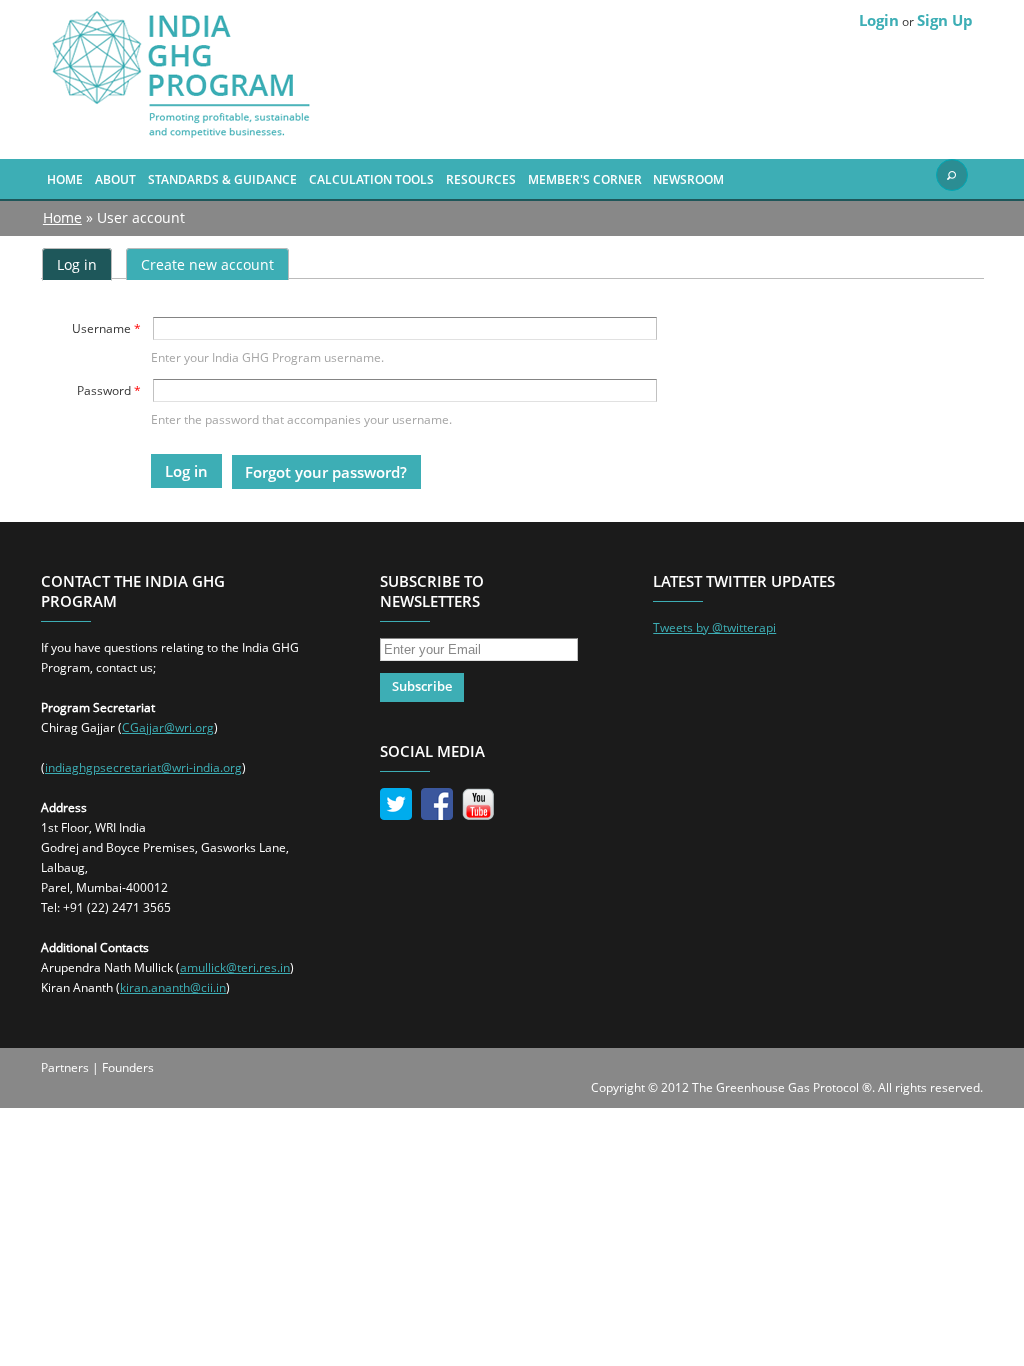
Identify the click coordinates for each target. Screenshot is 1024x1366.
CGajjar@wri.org (168, 727)
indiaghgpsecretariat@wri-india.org (143, 767)
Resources (481, 179)
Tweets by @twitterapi (714, 627)
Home (65, 179)
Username (106, 328)
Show (952, 175)
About (115, 179)
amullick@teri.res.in (235, 967)
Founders (128, 1067)
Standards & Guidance (222, 179)
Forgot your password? (326, 472)
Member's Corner (585, 179)
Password (109, 390)
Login (879, 20)
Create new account (207, 264)
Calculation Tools (371, 179)
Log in (84, 264)
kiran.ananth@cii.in (173, 987)
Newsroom (688, 179)
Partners (65, 1067)
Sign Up (945, 20)
